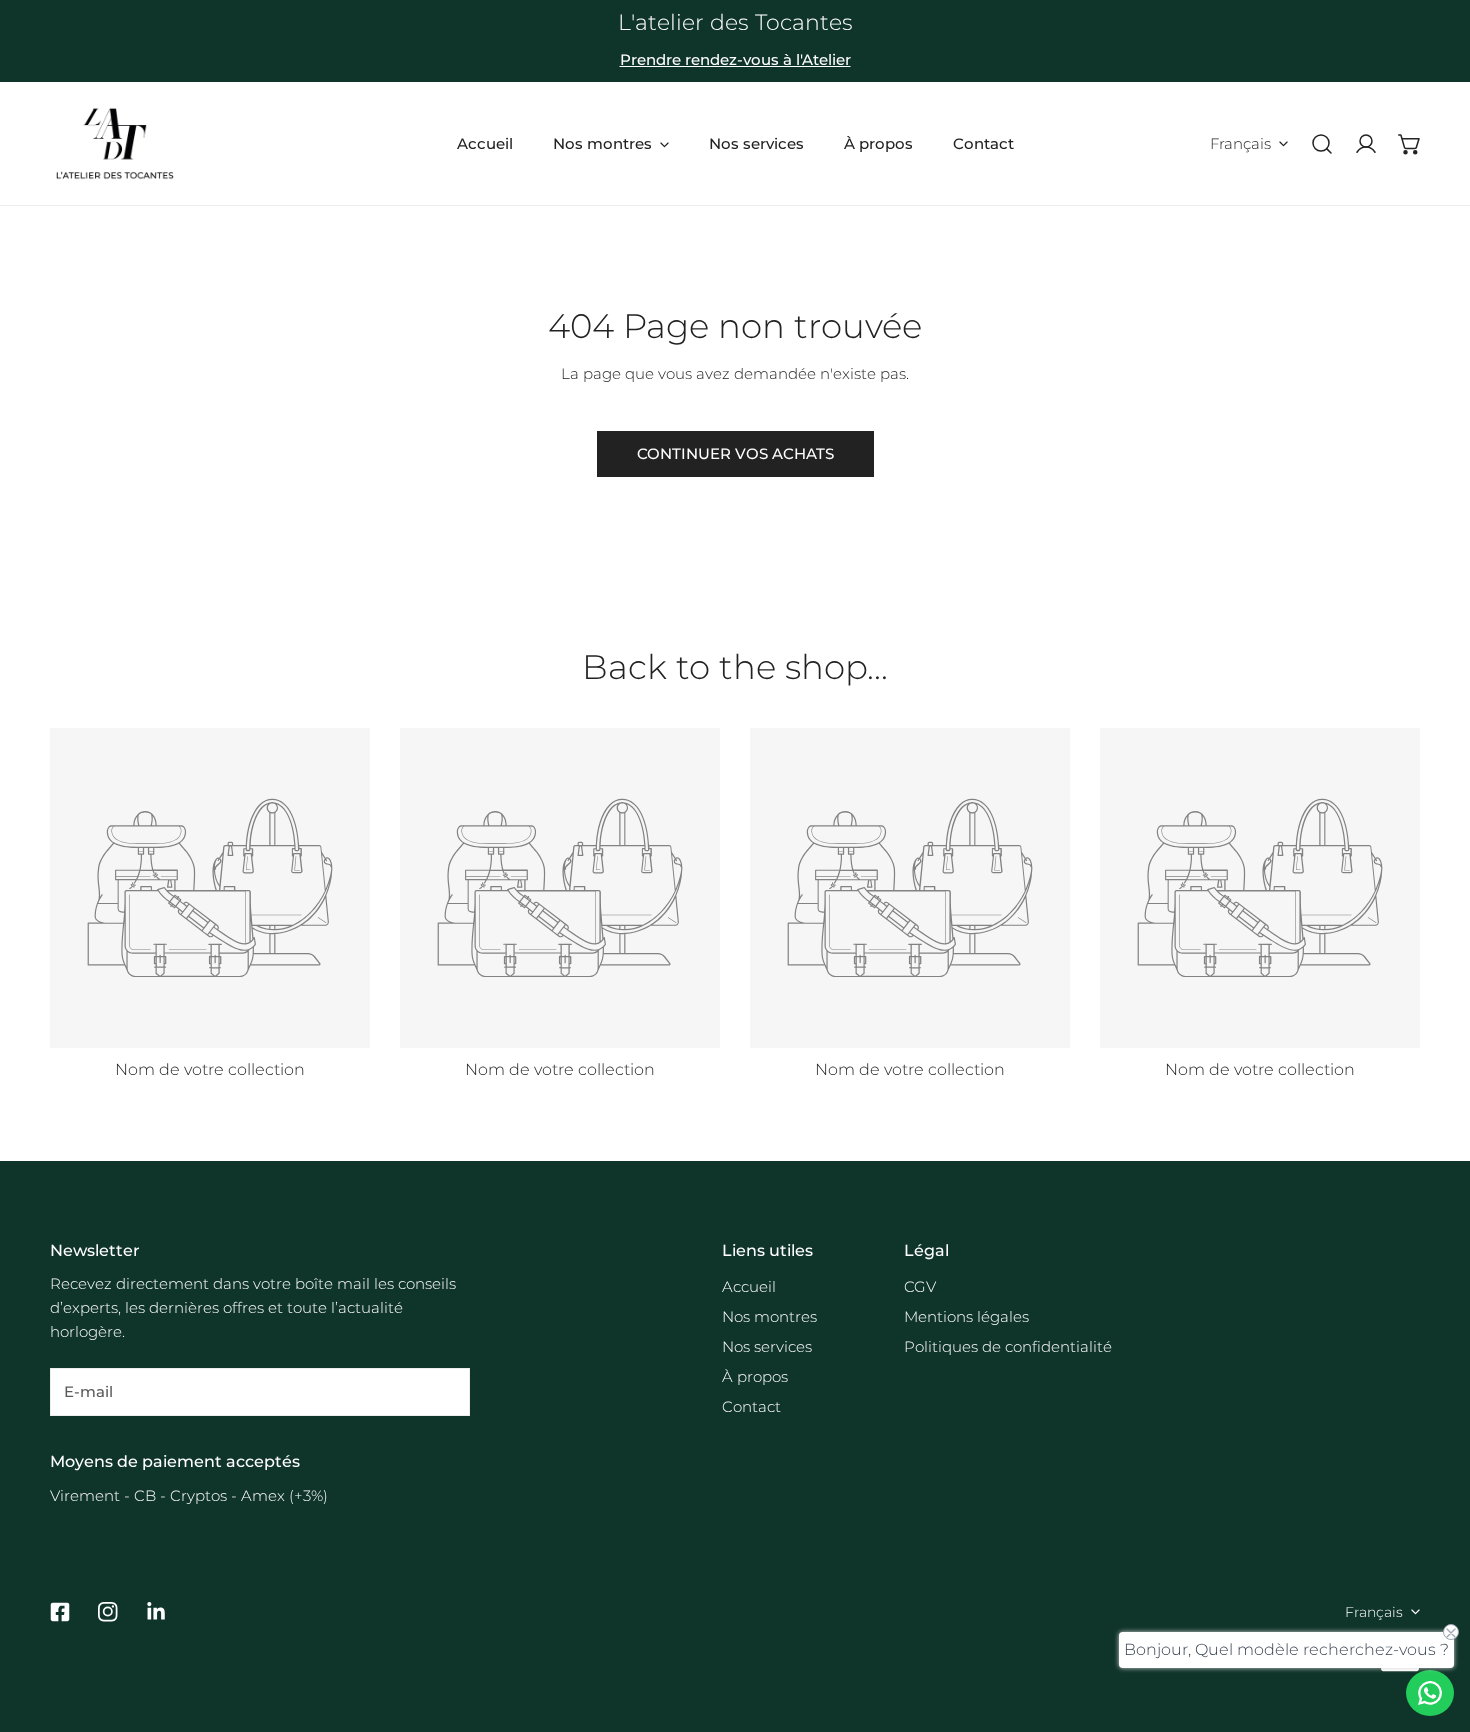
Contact (751, 1406)
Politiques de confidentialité (1008, 1346)
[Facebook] (60, 1612)
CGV (920, 1286)
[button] (1410, 144)
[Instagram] (108, 1612)
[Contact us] (1430, 1693)
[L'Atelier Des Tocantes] (115, 143)
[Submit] (444, 1391)
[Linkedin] (156, 1612)
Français (1240, 143)
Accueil (749, 1286)
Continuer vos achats (735, 453)
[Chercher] (1322, 144)
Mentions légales (966, 1316)
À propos (755, 1376)
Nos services (767, 1346)
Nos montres (769, 1316)
